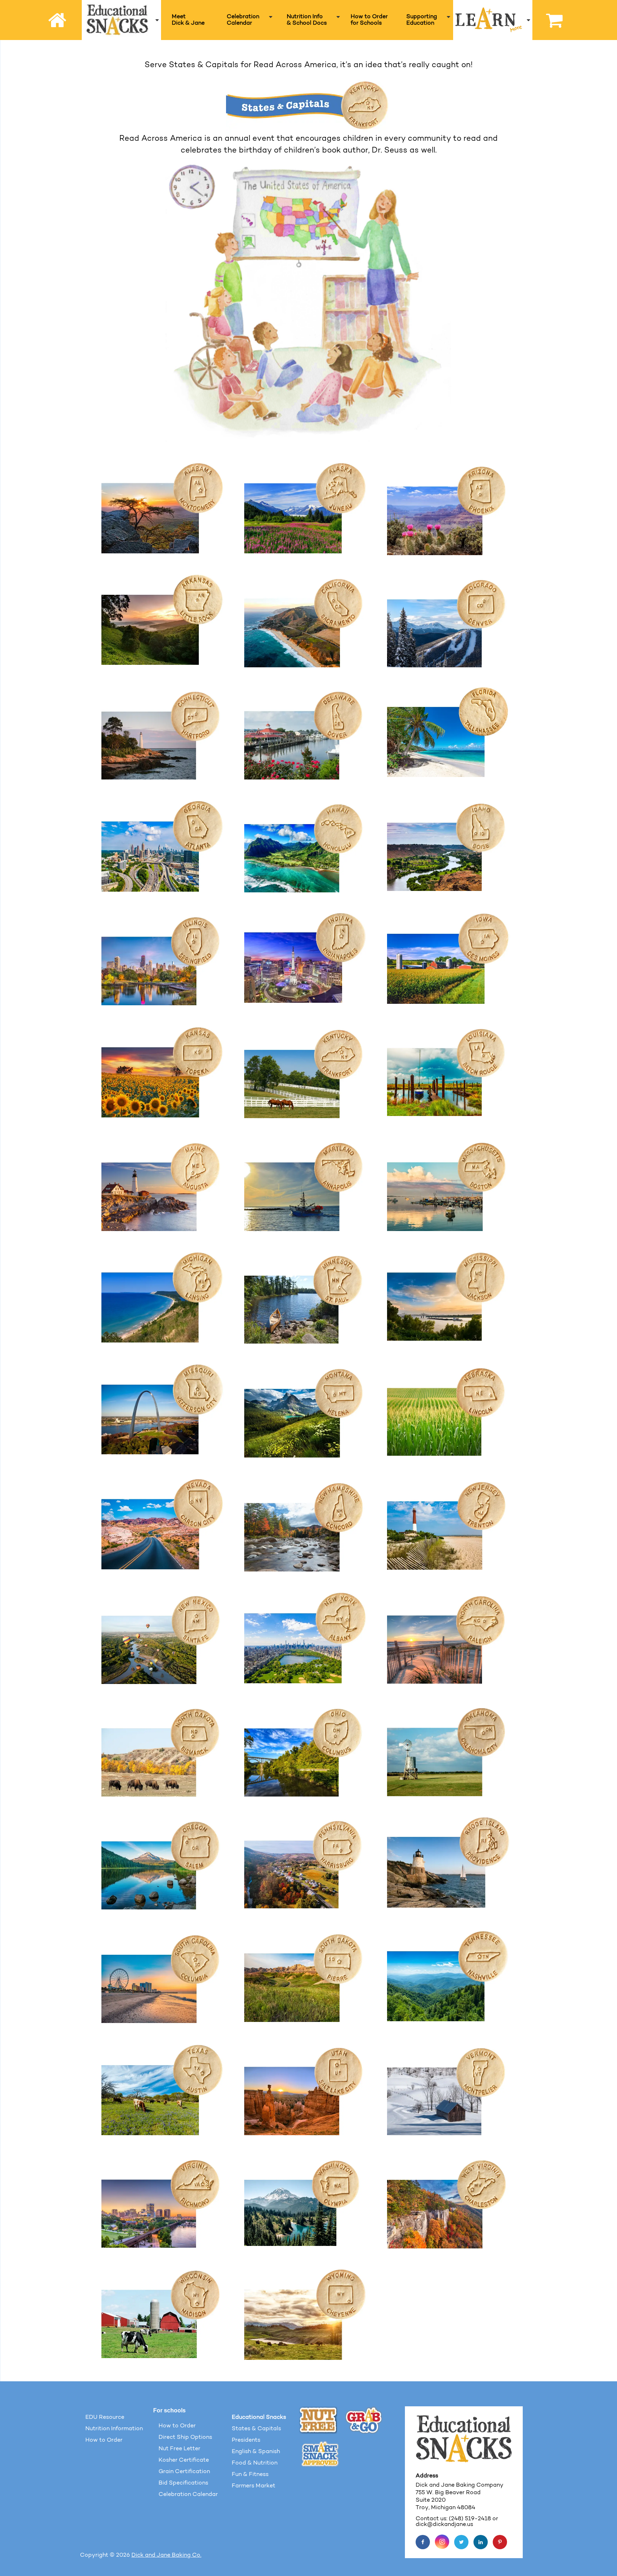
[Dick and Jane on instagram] (442, 2542)
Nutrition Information (114, 2429)
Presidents (246, 2440)
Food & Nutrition (255, 2463)
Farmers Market (254, 2486)
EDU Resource (105, 2417)
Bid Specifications (183, 2483)
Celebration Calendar (188, 2495)
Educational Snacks (259, 2417)
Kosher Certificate (184, 2460)
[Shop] (551, 20)
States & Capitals (256, 2429)
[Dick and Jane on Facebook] (423, 2542)
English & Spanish (256, 2452)
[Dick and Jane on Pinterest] (500, 2542)
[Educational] (122, 20)
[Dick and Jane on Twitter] (461, 2542)
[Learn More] (493, 20)
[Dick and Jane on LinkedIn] (481, 2542)
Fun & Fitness (250, 2475)
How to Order (104, 2440)
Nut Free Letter (179, 2449)
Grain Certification (184, 2472)
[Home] (58, 20)
